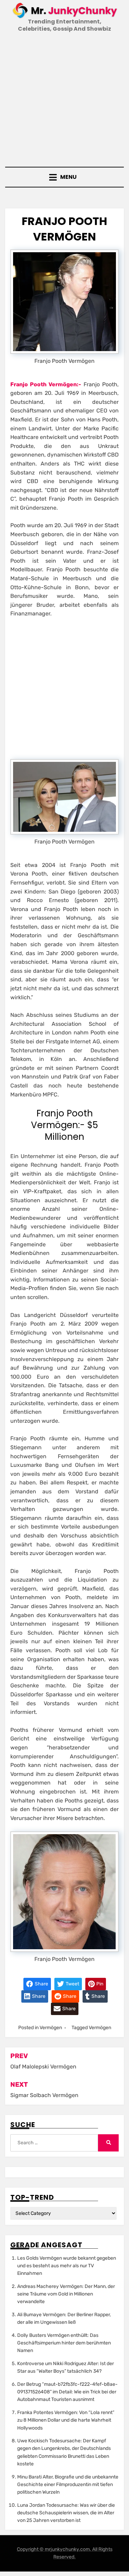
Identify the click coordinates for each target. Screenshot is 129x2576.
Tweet (72, 1984)
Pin (99, 1984)
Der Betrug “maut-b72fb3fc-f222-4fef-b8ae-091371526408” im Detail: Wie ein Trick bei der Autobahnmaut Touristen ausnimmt (67, 2392)
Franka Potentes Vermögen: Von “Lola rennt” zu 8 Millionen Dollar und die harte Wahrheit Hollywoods (66, 2420)
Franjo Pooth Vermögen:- (46, 384)
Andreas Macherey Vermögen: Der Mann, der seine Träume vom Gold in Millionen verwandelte (66, 2294)
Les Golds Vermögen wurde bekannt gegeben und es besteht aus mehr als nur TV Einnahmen (67, 2266)
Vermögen (51, 2028)
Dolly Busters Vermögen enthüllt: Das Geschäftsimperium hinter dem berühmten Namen (64, 2343)
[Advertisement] (64, 100)
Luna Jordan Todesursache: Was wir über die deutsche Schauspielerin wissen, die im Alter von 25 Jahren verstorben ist (66, 2513)
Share (41, 1984)
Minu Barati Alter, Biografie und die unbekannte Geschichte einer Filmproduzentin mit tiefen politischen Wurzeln (68, 2485)
